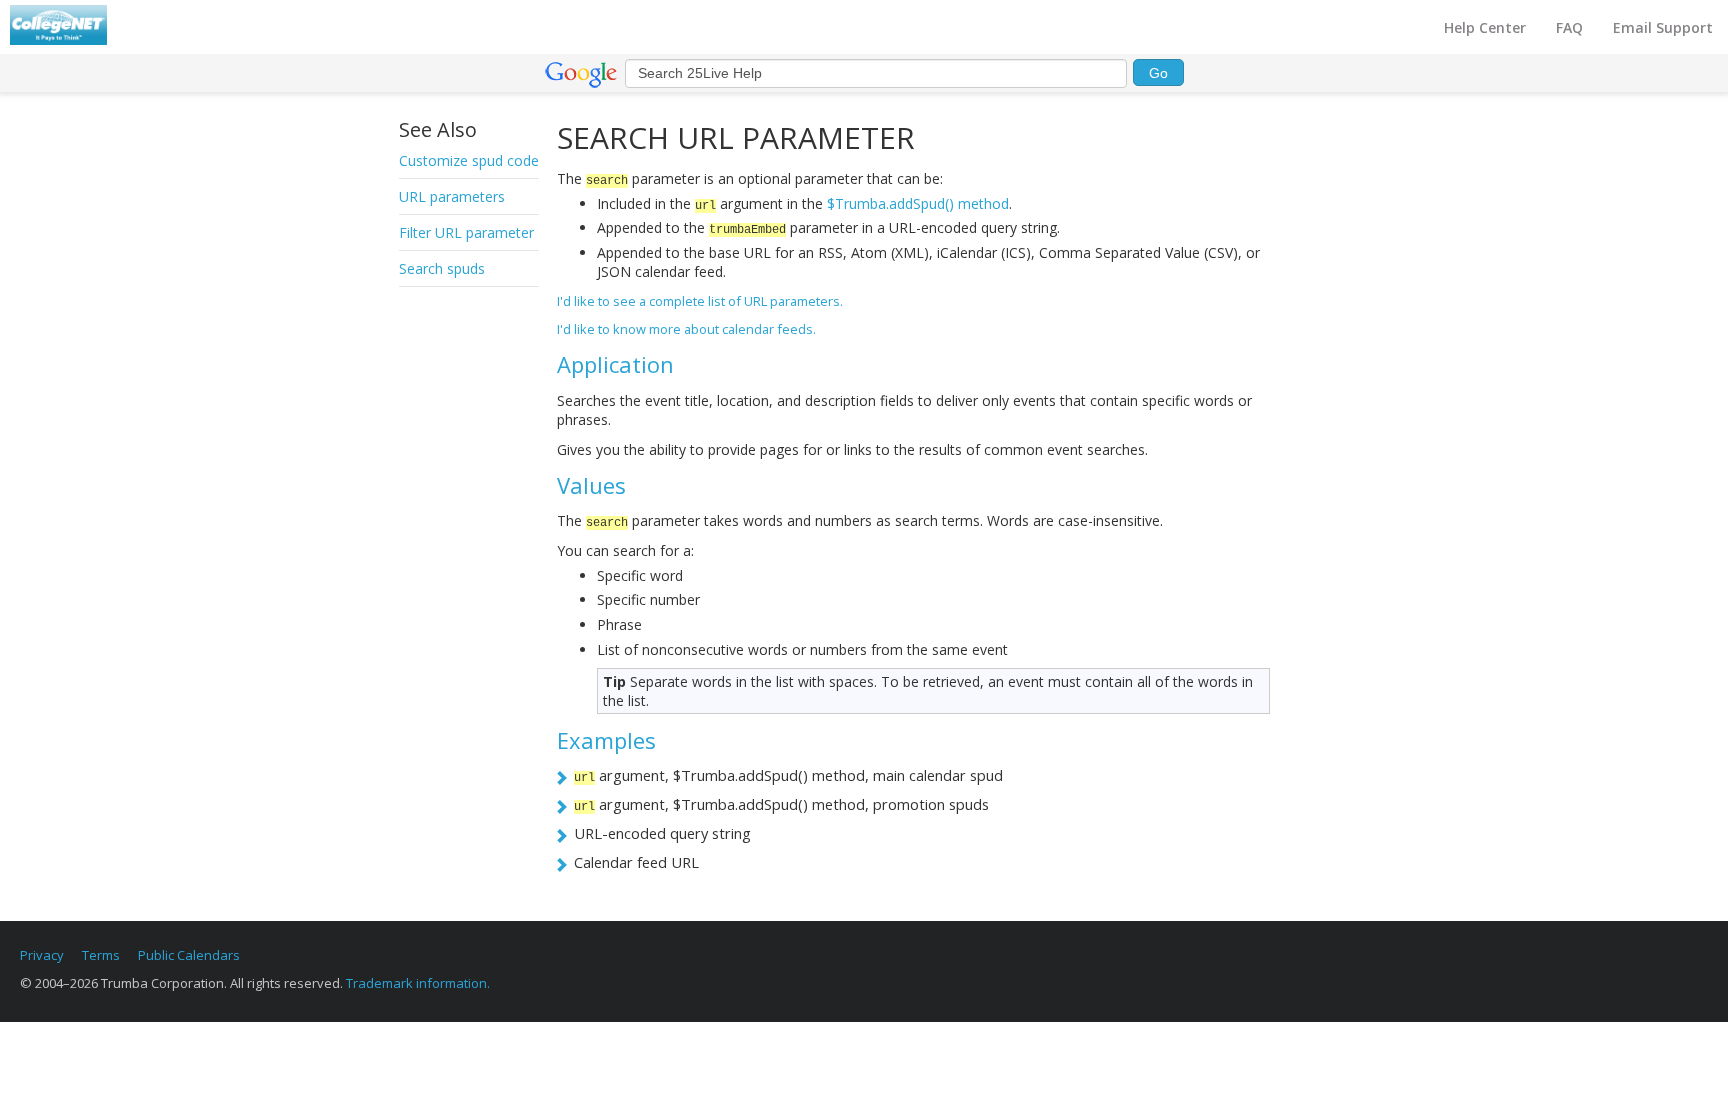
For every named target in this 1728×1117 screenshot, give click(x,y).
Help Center (1485, 27)
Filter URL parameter (466, 232)
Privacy (42, 955)
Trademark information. (418, 983)
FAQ (1569, 27)
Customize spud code (469, 160)
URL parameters (452, 196)
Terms (101, 955)
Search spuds (442, 268)
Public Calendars (189, 955)
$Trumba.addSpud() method (918, 203)
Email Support (1663, 27)
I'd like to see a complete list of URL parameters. (700, 301)
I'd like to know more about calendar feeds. (686, 329)
